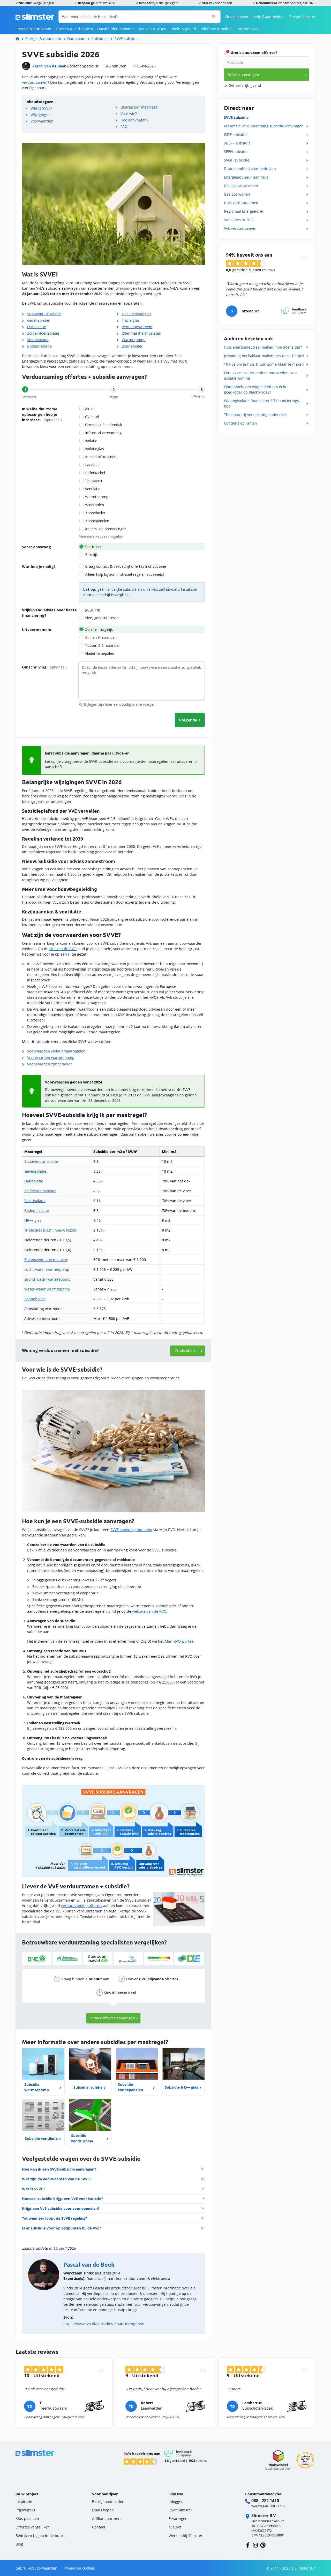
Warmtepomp (134, 340)
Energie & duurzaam (33, 29)
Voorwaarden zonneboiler (50, 1064)
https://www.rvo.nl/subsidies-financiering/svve (104, 2324)
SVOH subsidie (237, 160)
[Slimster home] (35, 16)
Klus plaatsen (236, 17)
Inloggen (176, 2501)
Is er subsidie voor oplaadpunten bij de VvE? (62, 2228)
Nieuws (175, 2527)
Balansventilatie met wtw (46, 1260)
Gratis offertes (187, 1351)
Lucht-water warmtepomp (47, 1269)
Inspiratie (24, 2501)
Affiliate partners (107, 2519)
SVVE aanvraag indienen (131, 1530)
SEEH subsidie (236, 152)
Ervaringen (178, 2519)
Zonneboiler (132, 346)
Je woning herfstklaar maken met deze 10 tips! (264, 356)
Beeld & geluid (183, 29)
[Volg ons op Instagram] (255, 2545)
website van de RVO (149, 1611)
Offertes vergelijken (33, 2527)
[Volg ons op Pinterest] (263, 2545)
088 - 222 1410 (265, 2501)
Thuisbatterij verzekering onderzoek (255, 415)
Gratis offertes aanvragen (113, 2018)
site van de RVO (63, 949)
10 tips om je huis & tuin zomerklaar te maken (264, 364)
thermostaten (150, 333)
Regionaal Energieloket (244, 211)
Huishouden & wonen (116, 29)
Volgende (188, 720)
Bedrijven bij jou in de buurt (40, 2536)
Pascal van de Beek (49, 66)
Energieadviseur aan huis (246, 177)
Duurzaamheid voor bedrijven (250, 169)
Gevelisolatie (38, 320)
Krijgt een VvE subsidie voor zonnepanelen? (61, 2208)
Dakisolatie (37, 327)
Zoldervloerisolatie (43, 333)
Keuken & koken (153, 29)
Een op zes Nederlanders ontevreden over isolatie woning (261, 375)
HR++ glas (33, 1220)
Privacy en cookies (79, 2568)
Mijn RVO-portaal (180, 1641)
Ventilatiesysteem (137, 327)
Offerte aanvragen (243, 75)
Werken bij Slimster (186, 2536)
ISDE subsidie (236, 134)
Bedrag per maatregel (140, 107)
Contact (99, 2527)
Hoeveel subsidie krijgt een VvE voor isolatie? (62, 2199)
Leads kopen (103, 2510)
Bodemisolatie (39, 346)
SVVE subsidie (127, 39)
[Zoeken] (214, 17)
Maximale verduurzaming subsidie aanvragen (264, 126)
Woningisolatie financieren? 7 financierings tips (261, 403)
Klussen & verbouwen (74, 29)
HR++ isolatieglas (137, 314)
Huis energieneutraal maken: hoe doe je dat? (263, 347)
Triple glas (131, 320)
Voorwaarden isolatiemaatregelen (56, 1051)
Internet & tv (247, 29)
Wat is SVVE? (41, 108)
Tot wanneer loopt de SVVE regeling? (55, 2218)
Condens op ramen (240, 423)
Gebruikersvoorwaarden (36, 2568)
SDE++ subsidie (237, 143)
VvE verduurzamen (240, 228)
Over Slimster (180, 2510)
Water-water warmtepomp (47, 1289)
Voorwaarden (42, 121)
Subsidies (100, 39)
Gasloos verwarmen (241, 186)
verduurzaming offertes (82, 1906)
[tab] (25, 389)
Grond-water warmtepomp (47, 1279)
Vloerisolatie (38, 340)
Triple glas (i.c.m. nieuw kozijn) (51, 1230)
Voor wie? (129, 114)
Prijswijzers (25, 2510)
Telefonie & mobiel (216, 29)
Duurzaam (76, 39)
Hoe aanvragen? (134, 120)
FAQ (124, 126)
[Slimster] (19, 39)
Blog (19, 2544)
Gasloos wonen (237, 194)
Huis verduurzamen (241, 203)
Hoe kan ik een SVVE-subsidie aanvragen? (59, 2169)
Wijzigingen (41, 115)
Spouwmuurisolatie (44, 314)
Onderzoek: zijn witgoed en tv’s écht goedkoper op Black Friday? (255, 389)
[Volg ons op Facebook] (248, 2545)
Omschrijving (44, 667)
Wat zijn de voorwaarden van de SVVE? (57, 2179)
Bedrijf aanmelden (269, 17)
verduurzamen (35, 82)
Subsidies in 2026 (239, 220)
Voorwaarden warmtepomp (51, 1058)
